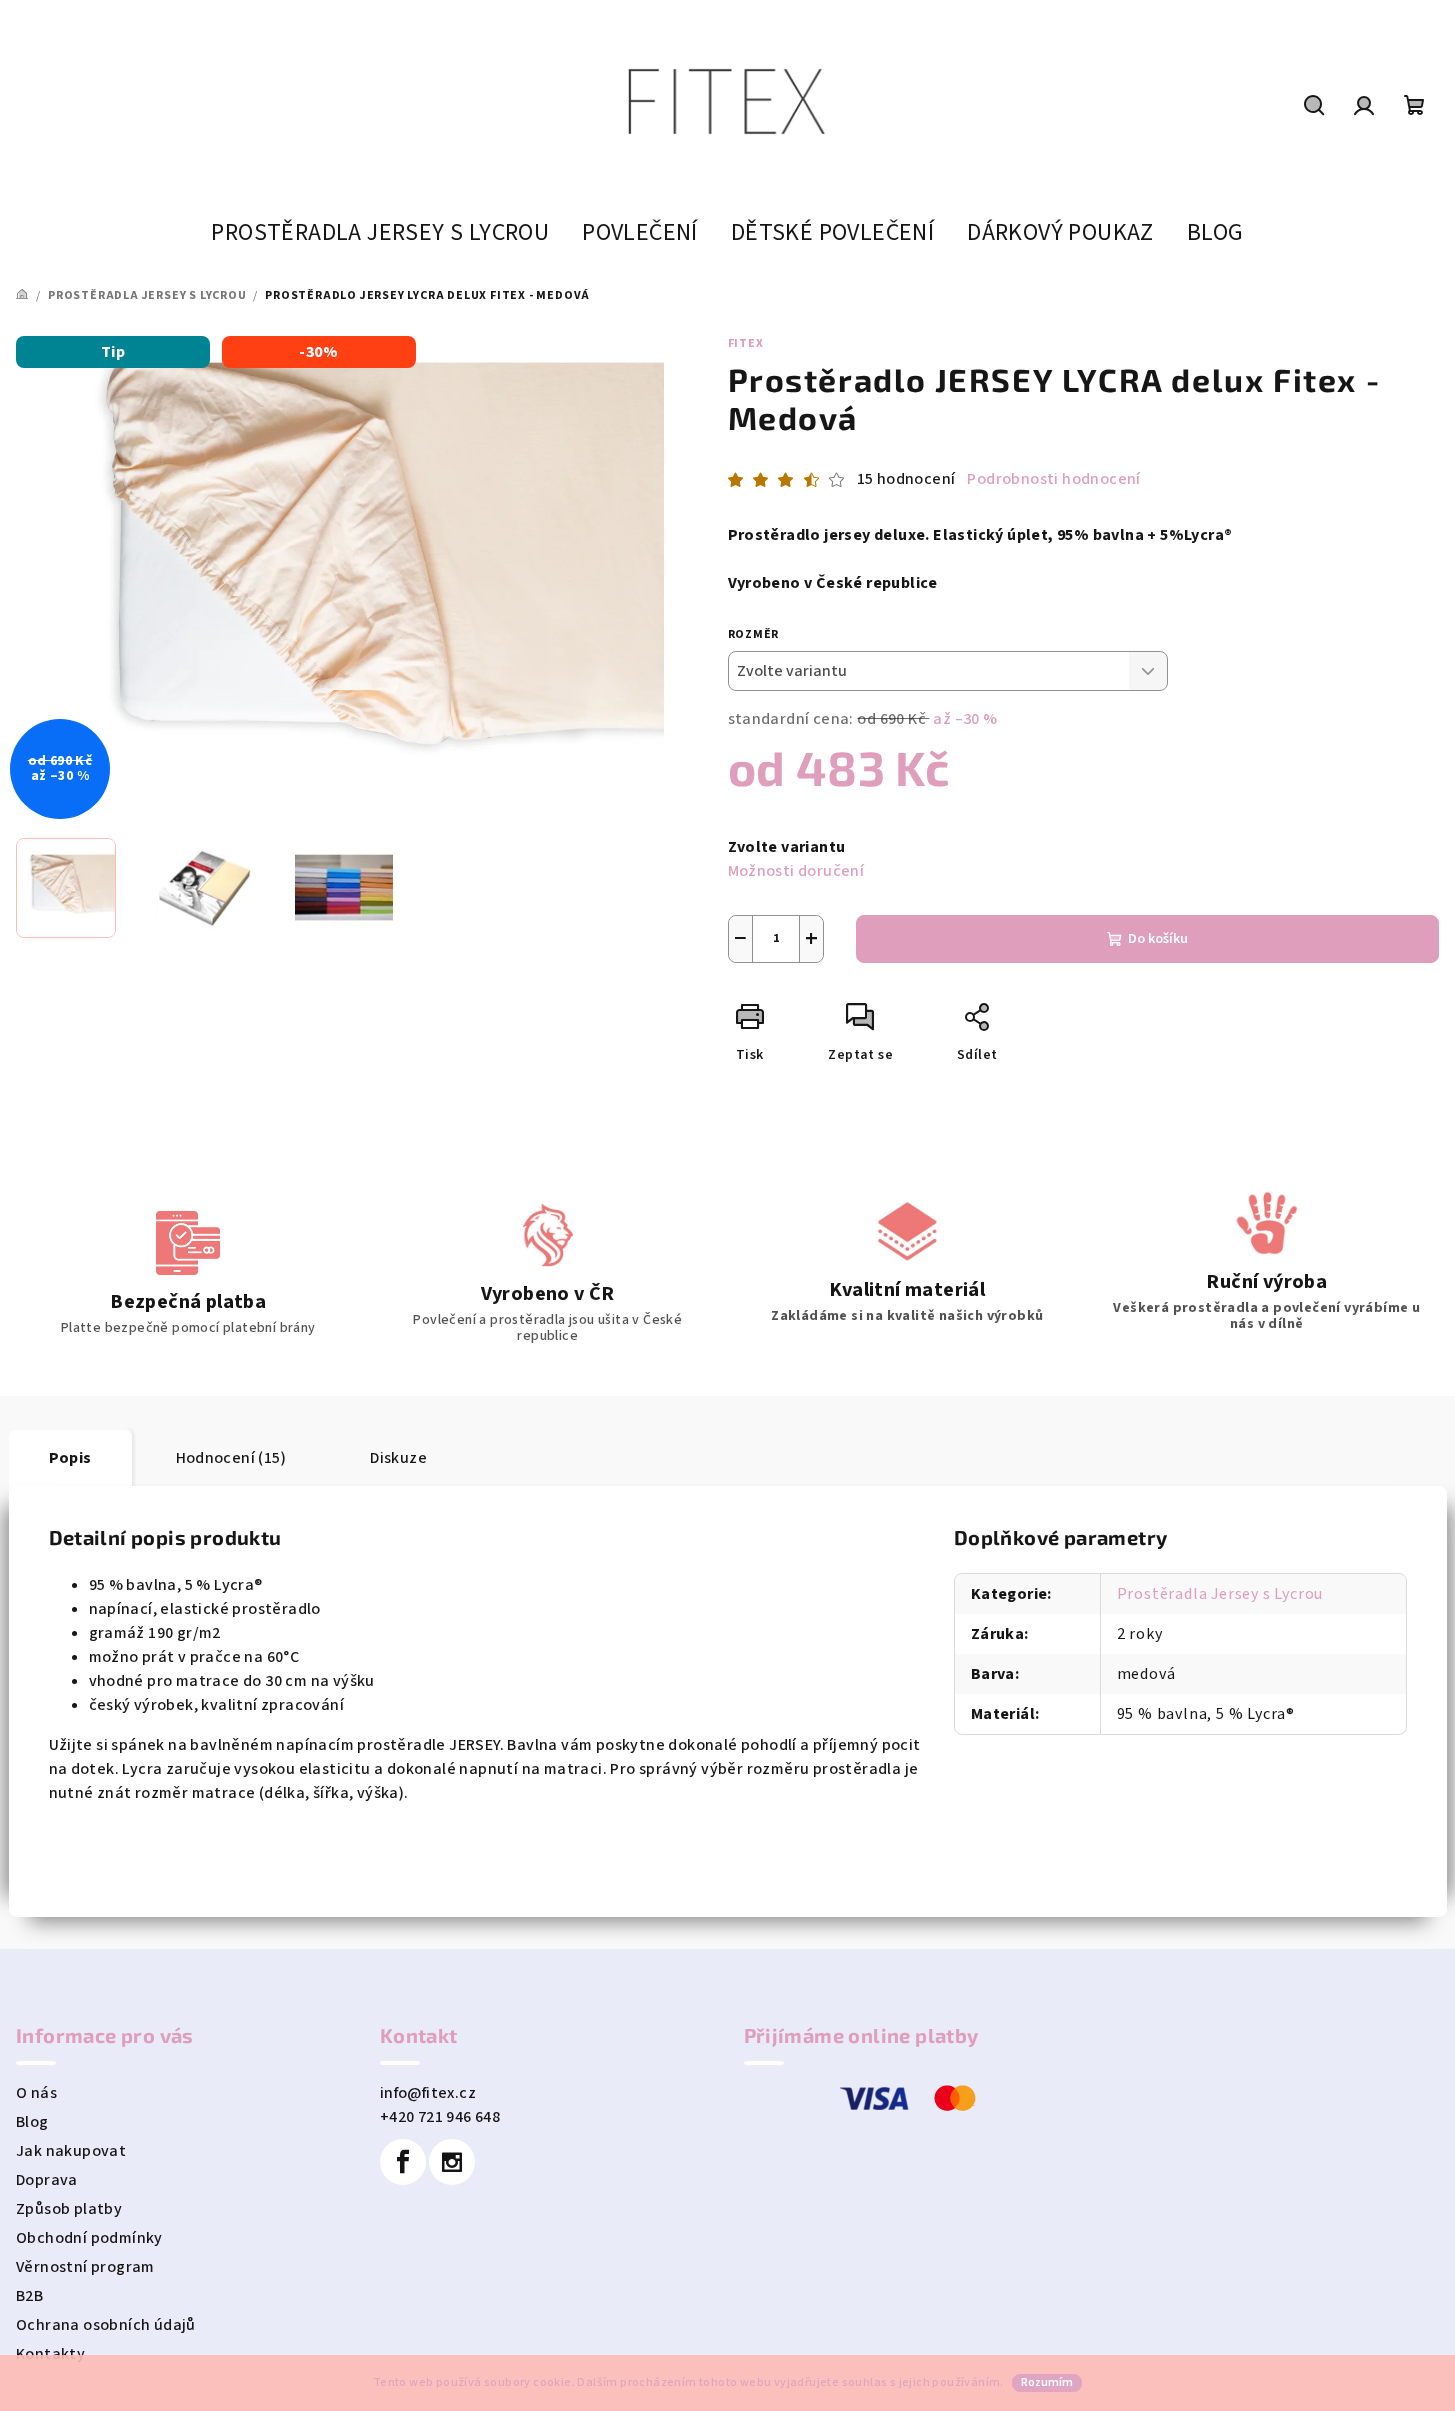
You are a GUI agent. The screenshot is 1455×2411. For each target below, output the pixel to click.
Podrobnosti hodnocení (1053, 479)
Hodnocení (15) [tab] (231, 1458)
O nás (36, 2093)
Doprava (47, 2180)
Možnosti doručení (796, 871)
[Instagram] (452, 2162)
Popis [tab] (70, 1458)
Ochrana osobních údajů (106, 2325)
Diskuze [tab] (398, 1458)
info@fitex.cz (428, 2093)
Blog (32, 2122)
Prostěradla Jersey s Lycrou (1220, 1594)
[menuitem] (380, 233)
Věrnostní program (85, 2267)
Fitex (746, 343)
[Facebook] (403, 2162)
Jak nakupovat (71, 2151)
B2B (29, 2296)
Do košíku (1158, 939)
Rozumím (1047, 2382)
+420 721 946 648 (440, 2117)
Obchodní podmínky (89, 2238)
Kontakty (50, 2354)
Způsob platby (69, 2209)
